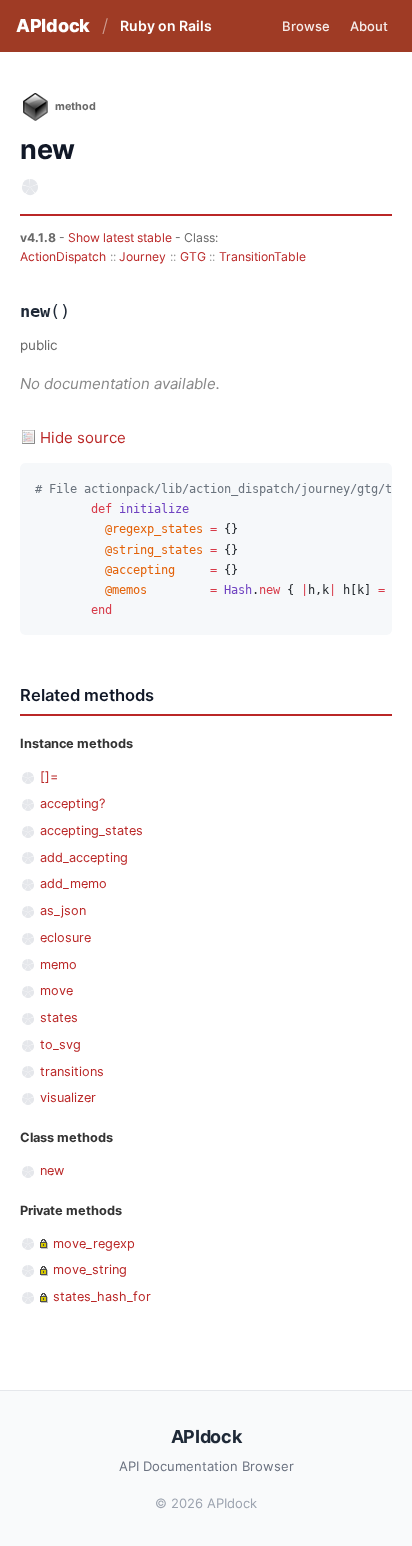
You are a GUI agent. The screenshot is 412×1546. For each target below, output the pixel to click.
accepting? (72, 803)
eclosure (65, 937)
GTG (193, 256)
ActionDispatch (63, 256)
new (52, 1170)
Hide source (83, 437)
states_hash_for (102, 1296)
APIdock (53, 25)
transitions (72, 1071)
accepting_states (91, 830)
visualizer (68, 1097)
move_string (90, 1269)
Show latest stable (121, 237)
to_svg (60, 1044)
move (56, 990)
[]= (49, 776)
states (59, 1017)
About (369, 26)
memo (58, 964)
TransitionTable (262, 256)
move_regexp (94, 1243)
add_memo (73, 883)
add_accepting (84, 857)
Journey (142, 256)
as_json (63, 910)
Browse (306, 26)
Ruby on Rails (166, 25)
